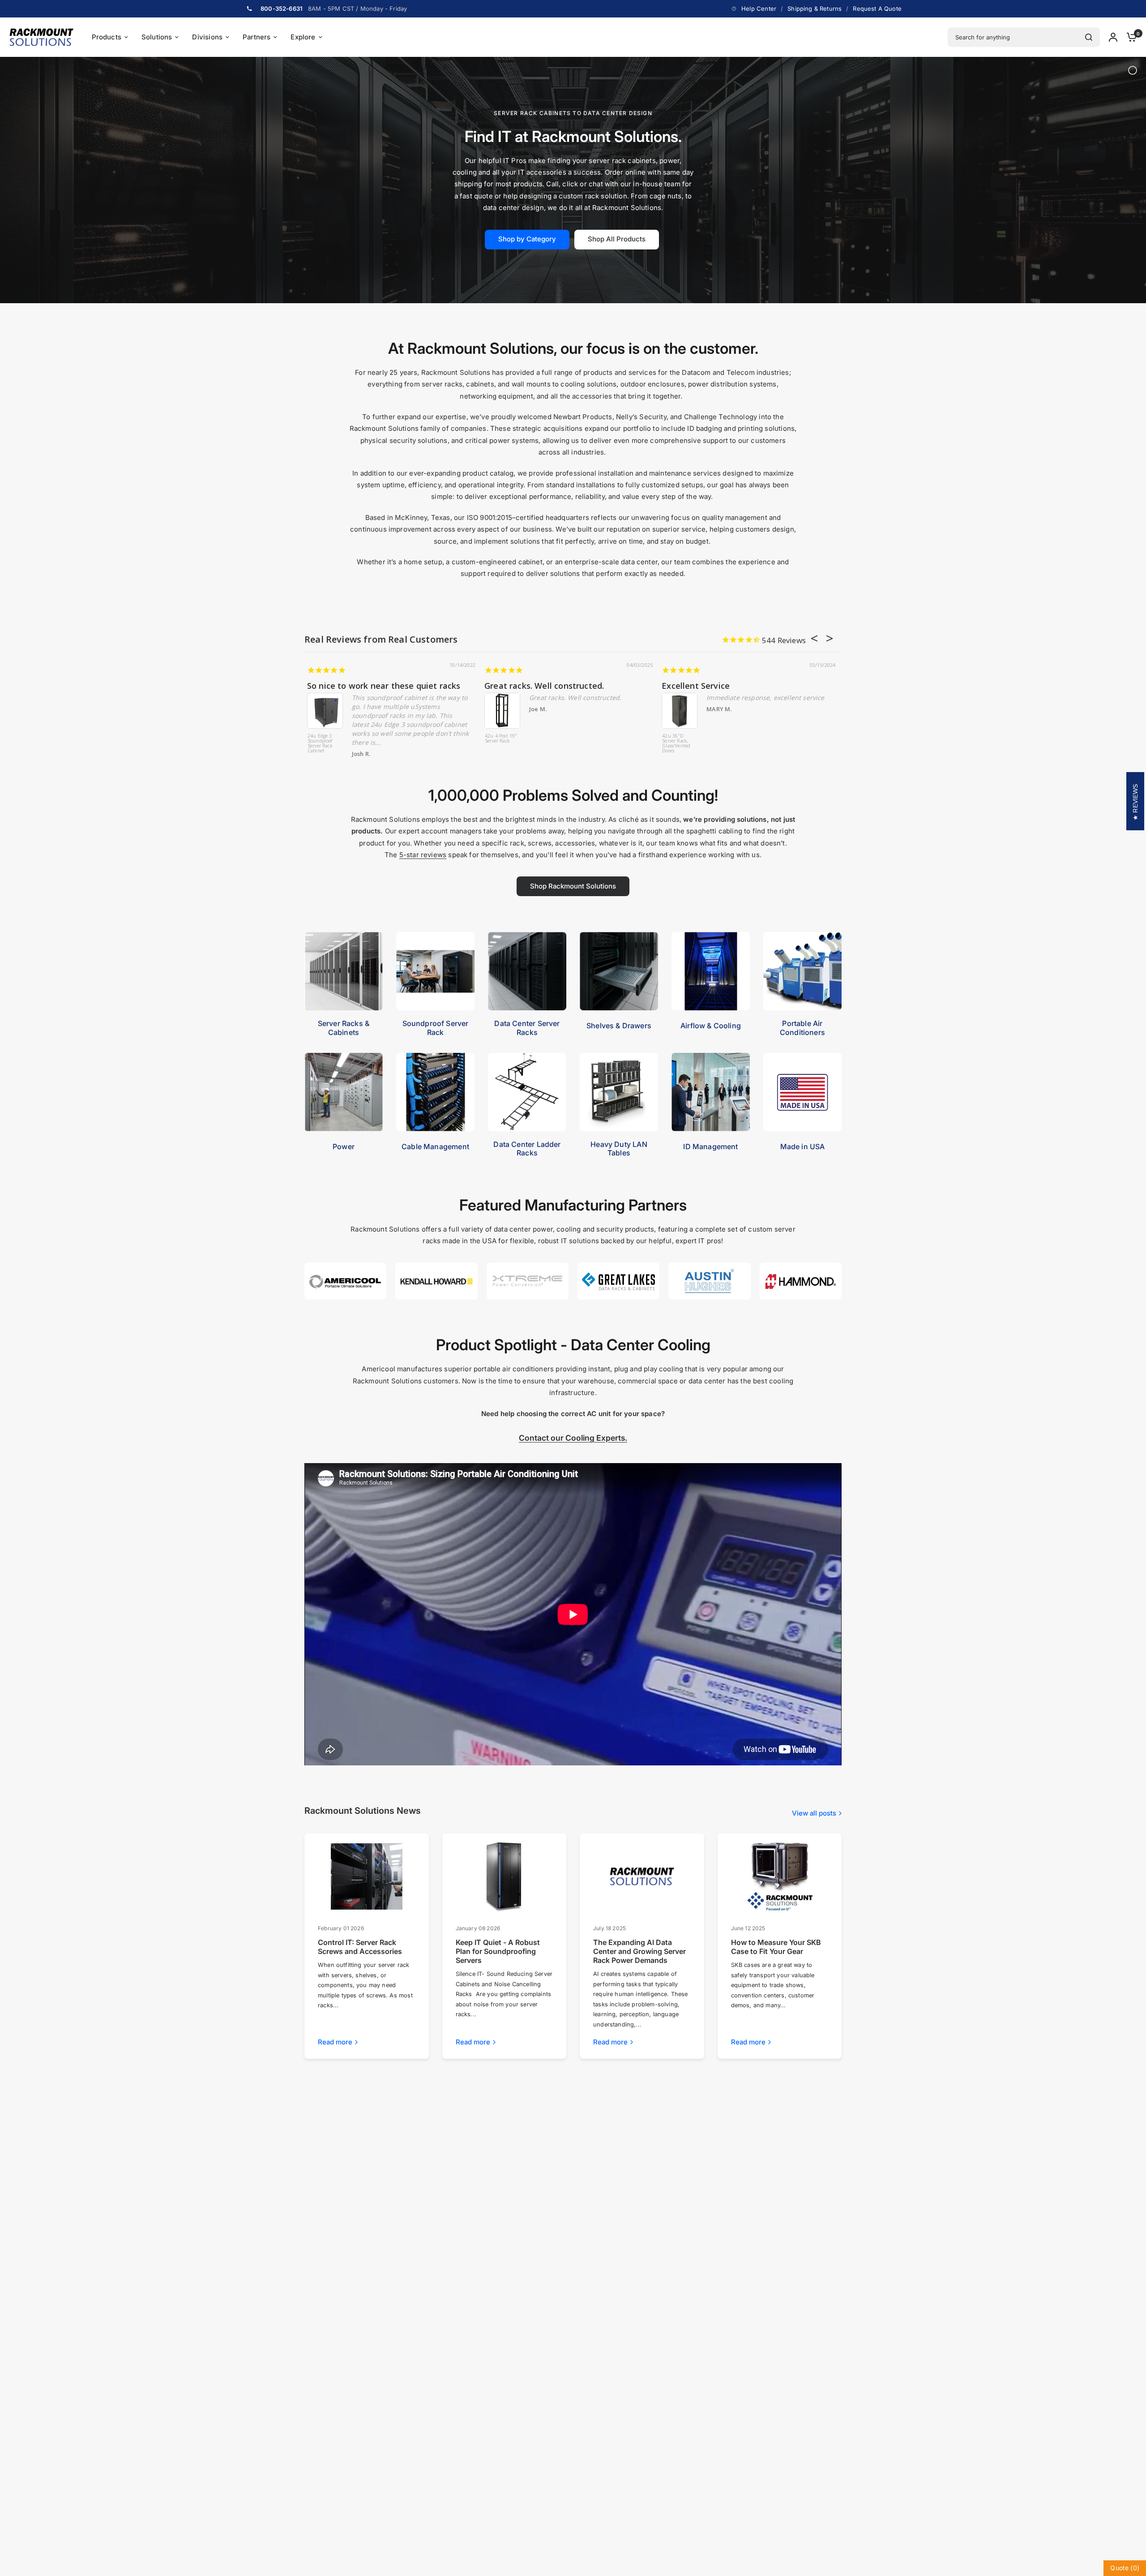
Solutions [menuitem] (157, 37)
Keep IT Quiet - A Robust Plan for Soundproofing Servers (498, 1951)
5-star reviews (423, 855)
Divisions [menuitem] (207, 37)
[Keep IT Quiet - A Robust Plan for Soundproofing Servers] (504, 1876)
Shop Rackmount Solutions (573, 886)
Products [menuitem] (107, 37)
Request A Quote (877, 9)
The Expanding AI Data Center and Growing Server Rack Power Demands (639, 1951)
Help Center (759, 9)
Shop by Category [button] (527, 239)
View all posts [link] (814, 1813)
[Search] (1089, 37)
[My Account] (1113, 37)
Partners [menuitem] (257, 37)
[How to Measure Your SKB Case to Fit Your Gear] (779, 1876)
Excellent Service (693, 686)
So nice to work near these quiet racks (381, 686)
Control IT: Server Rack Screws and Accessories (360, 1947)
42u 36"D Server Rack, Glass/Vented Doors (674, 744)
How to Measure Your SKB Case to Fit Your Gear (776, 1947)
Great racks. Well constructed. (542, 686)
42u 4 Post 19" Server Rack (499, 739)
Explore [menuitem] (303, 37)
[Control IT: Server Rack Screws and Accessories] (367, 1876)
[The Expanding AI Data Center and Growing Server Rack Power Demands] (642, 1876)
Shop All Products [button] (617, 239)
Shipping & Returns (815, 9)
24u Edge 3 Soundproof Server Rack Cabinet (318, 744)
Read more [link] (335, 2042)
